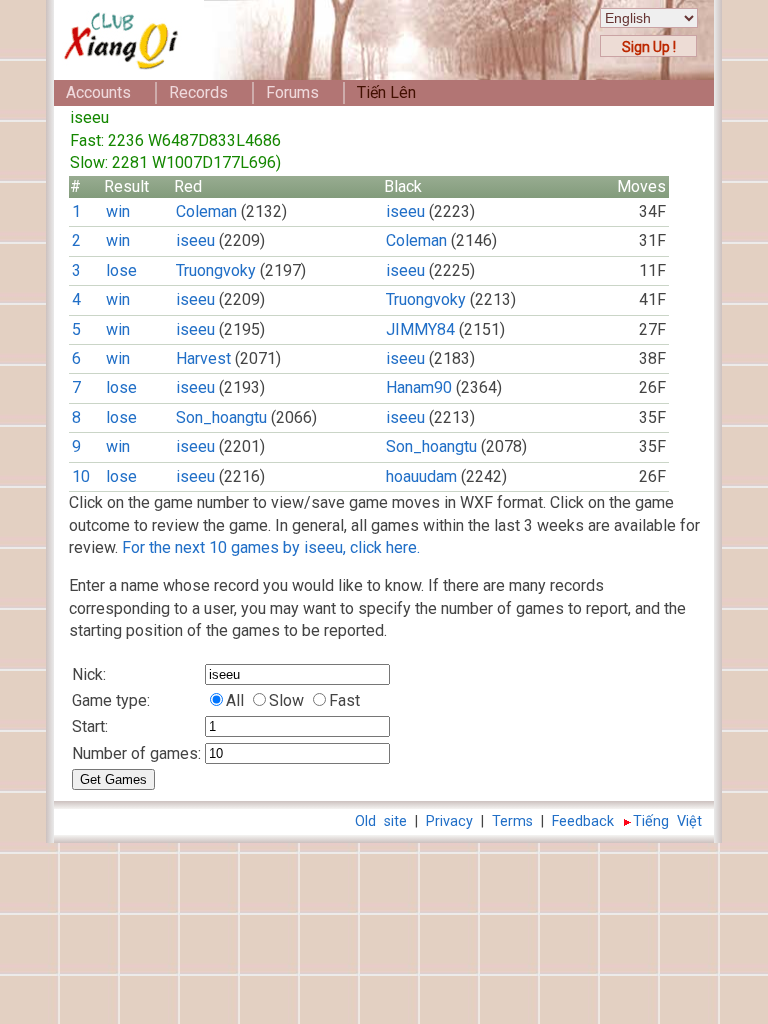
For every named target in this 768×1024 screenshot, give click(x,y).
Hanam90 (419, 387)
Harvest (203, 358)
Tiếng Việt (667, 821)
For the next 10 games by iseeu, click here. (271, 547)
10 (81, 476)
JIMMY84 (420, 329)
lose (121, 270)
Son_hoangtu (221, 417)
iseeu (405, 211)
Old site (381, 821)
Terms (512, 821)
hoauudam (421, 476)
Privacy (449, 821)
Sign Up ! (649, 47)
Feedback (583, 821)
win (118, 211)
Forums (292, 92)
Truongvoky (216, 270)
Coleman (206, 211)
